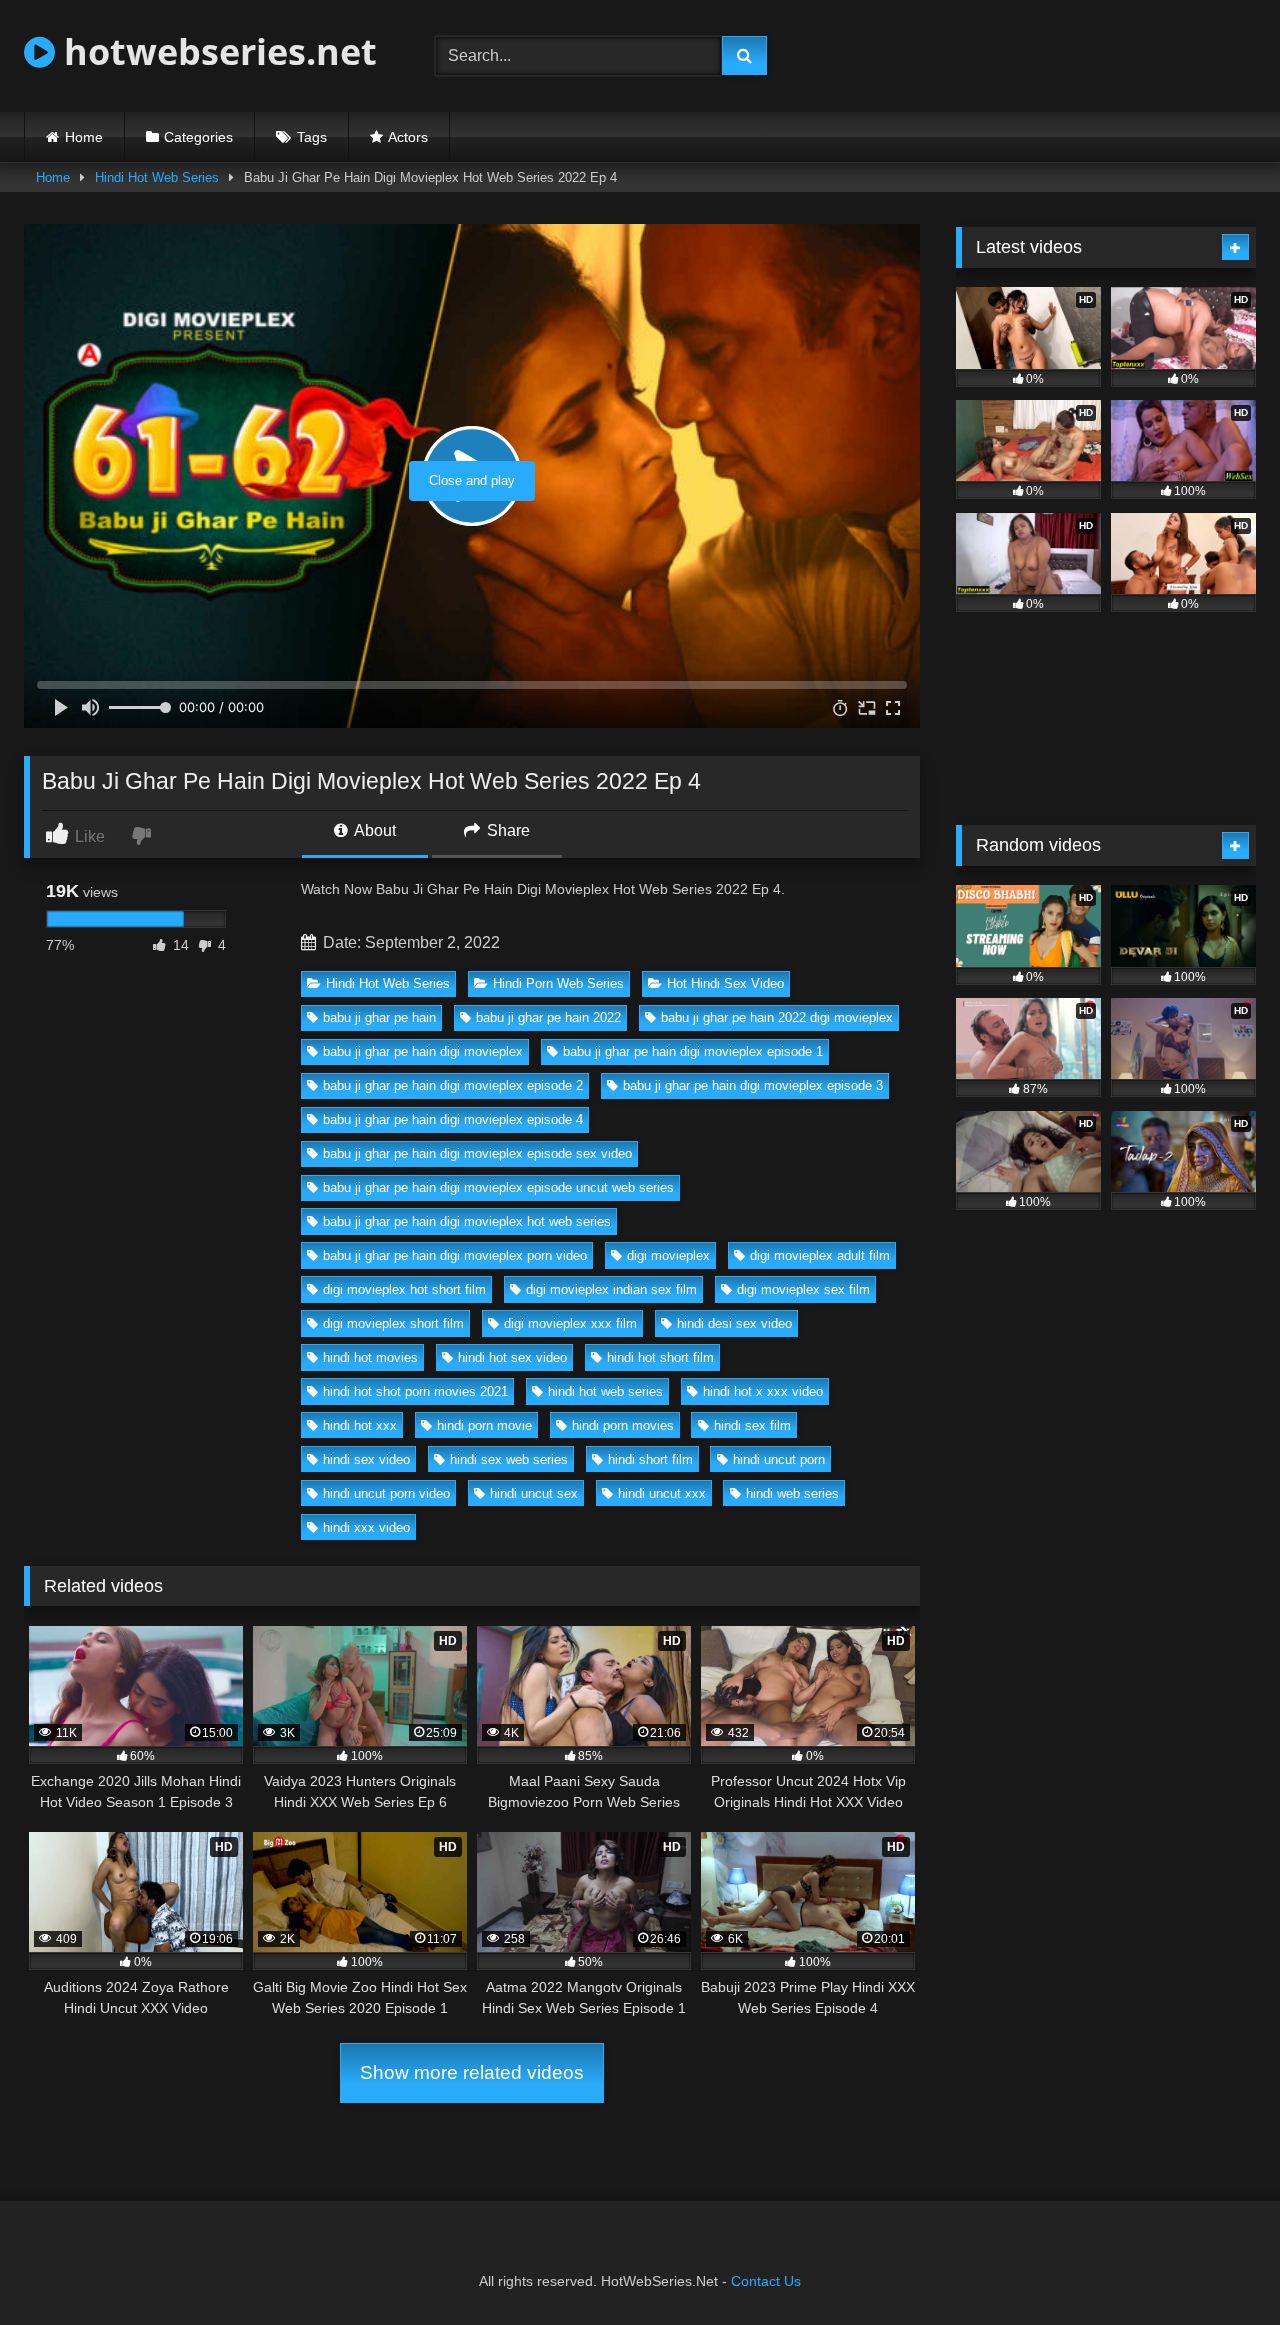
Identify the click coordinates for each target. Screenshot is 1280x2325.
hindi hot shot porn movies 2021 (415, 1391)
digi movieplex (668, 1255)
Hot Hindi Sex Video (725, 983)
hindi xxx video (366, 1527)
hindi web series (792, 1493)
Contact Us (766, 2281)
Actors (408, 137)
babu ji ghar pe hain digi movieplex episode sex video (477, 1153)
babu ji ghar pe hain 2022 (548, 1017)
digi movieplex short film (393, 1323)
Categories (198, 137)
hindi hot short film (660, 1357)
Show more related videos (472, 2072)
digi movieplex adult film (820, 1255)
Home (84, 137)
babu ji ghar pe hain (379, 1017)
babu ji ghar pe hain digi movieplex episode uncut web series (498, 1187)
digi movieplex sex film (803, 1289)
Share (506, 830)
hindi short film (650, 1459)
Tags (312, 137)
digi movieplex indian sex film (611, 1289)
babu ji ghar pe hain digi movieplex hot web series (467, 1221)
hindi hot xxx (360, 1425)
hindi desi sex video (734, 1323)
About (373, 830)
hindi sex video (366, 1459)
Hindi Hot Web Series (157, 177)
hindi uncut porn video (386, 1493)
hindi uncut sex (534, 1493)
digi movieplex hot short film (404, 1289)
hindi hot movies (370, 1357)
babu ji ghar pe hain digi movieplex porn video (455, 1255)
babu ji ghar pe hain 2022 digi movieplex (777, 1017)
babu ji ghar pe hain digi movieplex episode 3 (753, 1085)
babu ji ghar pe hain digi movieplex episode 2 (453, 1085)
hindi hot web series (605, 1391)
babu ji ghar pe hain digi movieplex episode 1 (693, 1051)
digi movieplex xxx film (570, 1323)
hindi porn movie (484, 1425)
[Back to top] (1218, 2265)
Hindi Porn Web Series (558, 983)
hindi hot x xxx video (763, 1391)
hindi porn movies (623, 1425)
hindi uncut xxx (662, 1493)
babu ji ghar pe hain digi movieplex (423, 1051)
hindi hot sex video (512, 1357)
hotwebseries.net (216, 51)
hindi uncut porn (779, 1459)
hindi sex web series (509, 1459)
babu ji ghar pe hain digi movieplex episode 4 (453, 1119)
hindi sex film (752, 1425)
